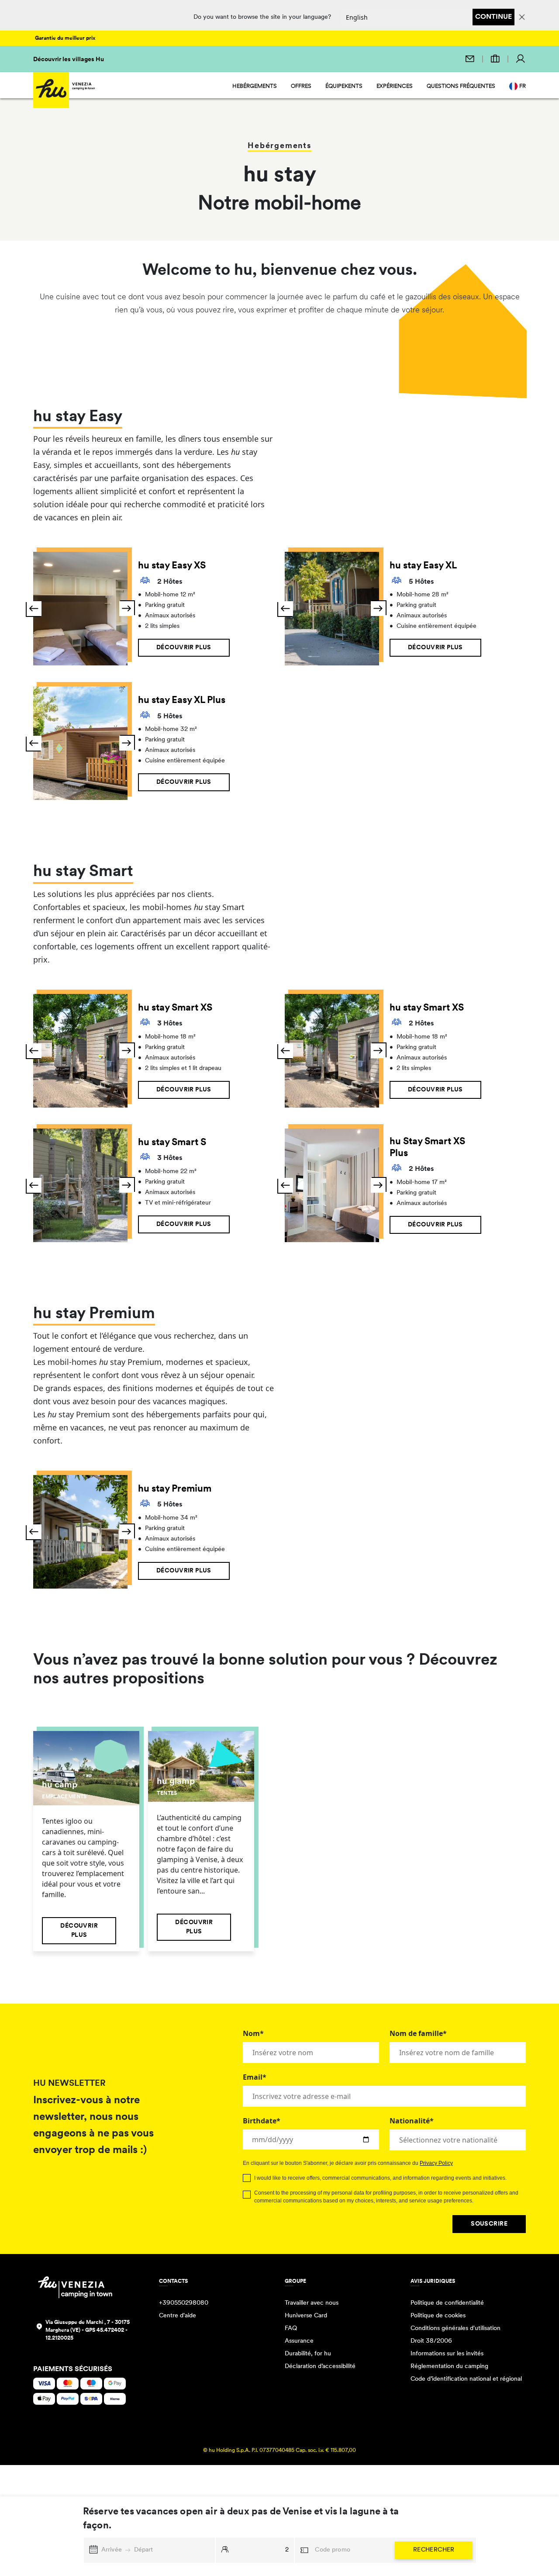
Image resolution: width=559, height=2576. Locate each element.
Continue (493, 17)
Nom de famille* (418, 2033)
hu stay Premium (175, 1489)
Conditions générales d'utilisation (455, 2328)
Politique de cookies (438, 2316)
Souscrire (489, 2224)
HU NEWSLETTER (69, 2084)
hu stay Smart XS (175, 1008)
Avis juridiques (433, 2282)
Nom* (253, 2033)
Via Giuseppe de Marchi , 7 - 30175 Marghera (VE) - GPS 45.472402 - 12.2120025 (88, 2330)
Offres (301, 86)
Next (127, 609)
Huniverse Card (306, 2316)
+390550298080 (184, 2303)
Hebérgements (255, 86)
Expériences (395, 86)
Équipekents (344, 86)
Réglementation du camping (449, 2367)
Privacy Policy (436, 2163)
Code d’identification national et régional (466, 2379)
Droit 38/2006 (431, 2341)
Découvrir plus (184, 648)
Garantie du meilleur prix (65, 38)
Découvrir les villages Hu (69, 60)
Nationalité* (412, 2121)
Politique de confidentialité (447, 2303)
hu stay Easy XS (172, 566)
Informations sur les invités (447, 2354)
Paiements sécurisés (73, 2369)
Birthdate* (262, 2121)
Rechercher (434, 2550)
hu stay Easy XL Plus (182, 701)
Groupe (295, 2282)
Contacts (173, 2282)
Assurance (299, 2341)
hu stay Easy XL (423, 566)
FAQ (291, 2328)
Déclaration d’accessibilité (320, 2367)
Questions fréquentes (461, 86)
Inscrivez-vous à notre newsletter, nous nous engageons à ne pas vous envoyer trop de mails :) (93, 2126)
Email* (255, 2077)
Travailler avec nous (312, 2303)
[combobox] (458, 2140)
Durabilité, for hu (308, 2354)
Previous (34, 609)
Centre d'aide (178, 2316)
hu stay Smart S (172, 1143)
